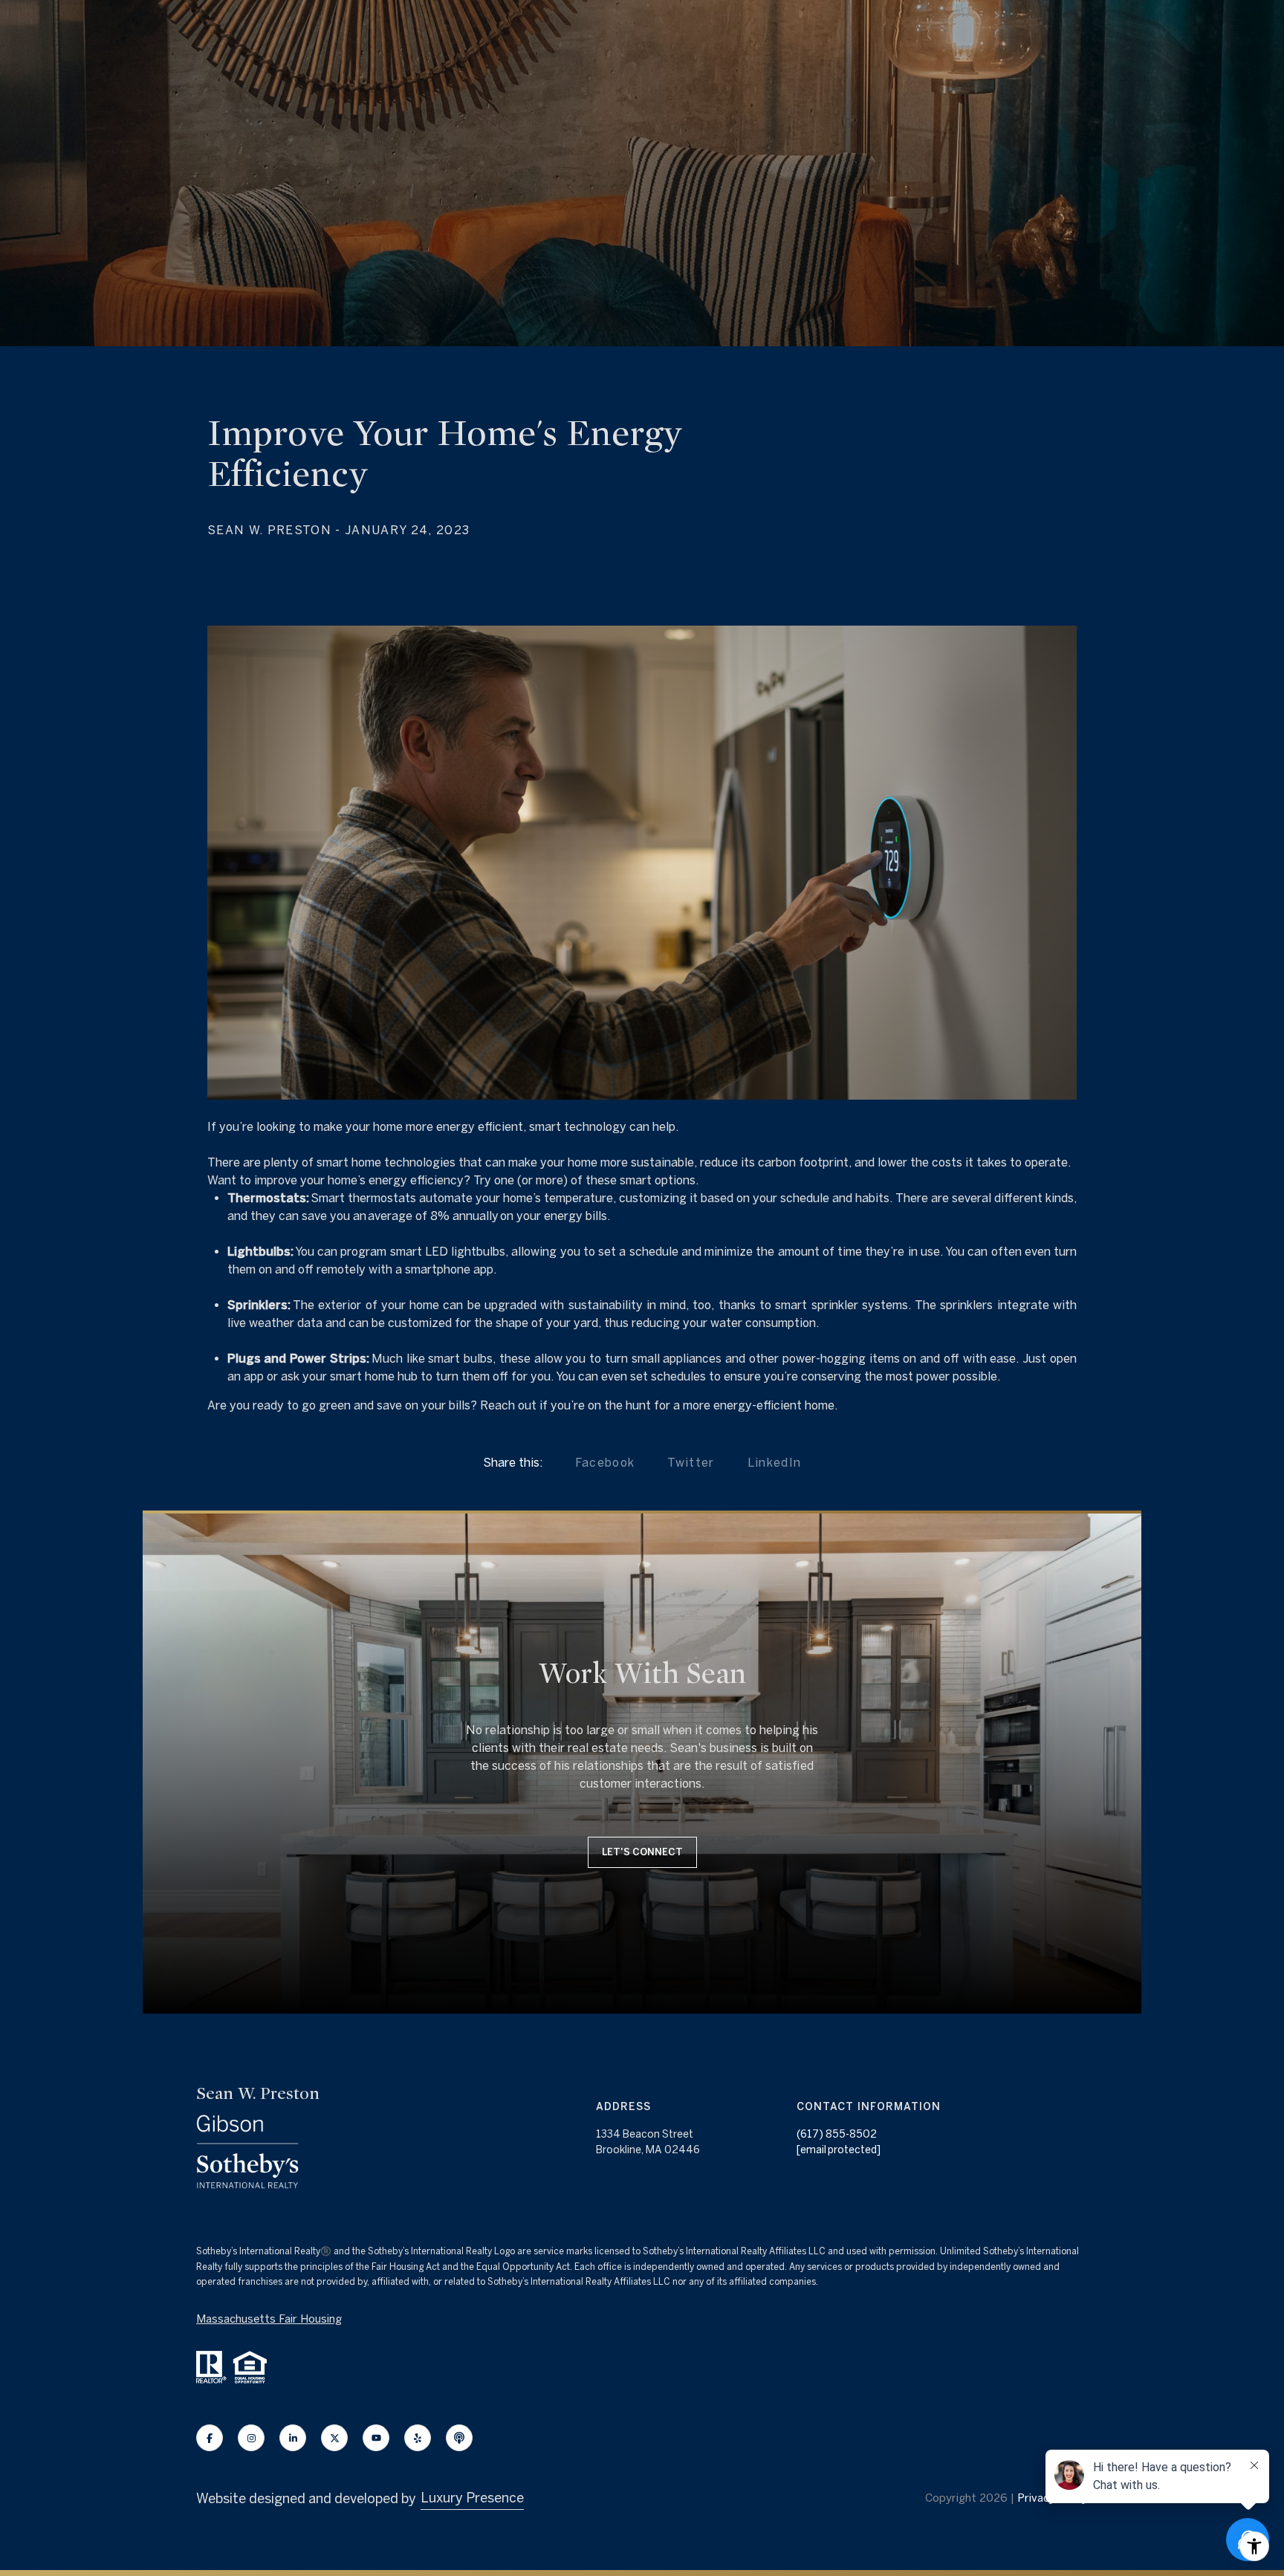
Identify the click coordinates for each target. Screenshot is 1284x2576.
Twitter (691, 1462)
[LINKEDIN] (293, 2438)
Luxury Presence (472, 2498)
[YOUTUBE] (376, 2438)
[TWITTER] (334, 2438)
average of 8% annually (433, 1216)
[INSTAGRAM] (251, 2438)
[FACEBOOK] (210, 2438)
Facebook (605, 1462)
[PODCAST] (459, 2438)
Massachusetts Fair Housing (269, 2319)
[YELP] (418, 2438)
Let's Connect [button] (642, 1852)
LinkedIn (775, 1462)
